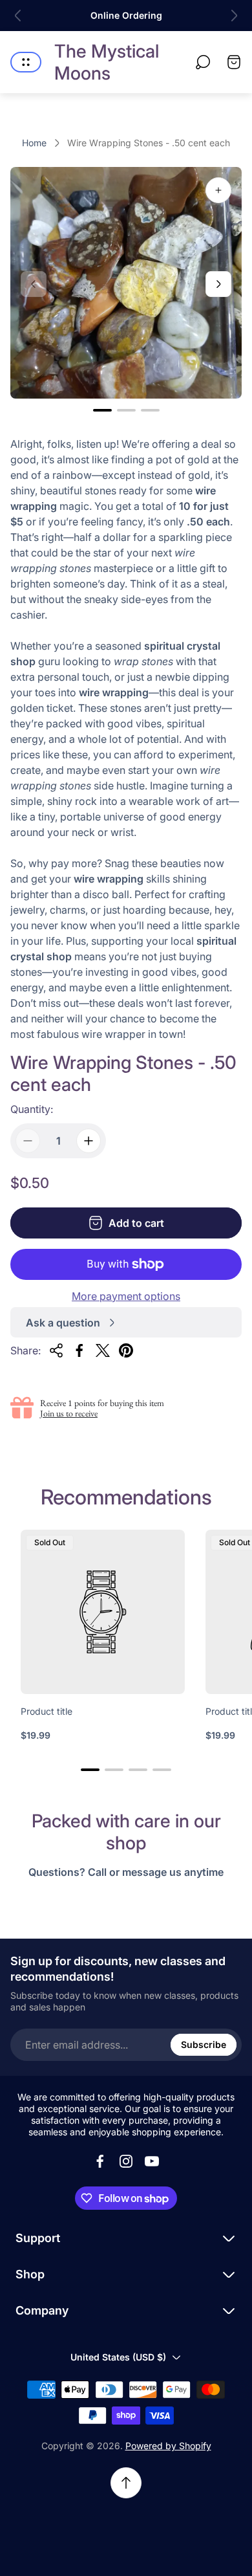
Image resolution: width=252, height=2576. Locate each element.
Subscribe (204, 2044)
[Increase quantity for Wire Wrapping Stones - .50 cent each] (89, 1141)
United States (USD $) (118, 2357)
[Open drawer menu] (26, 62)
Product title (47, 1711)
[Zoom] (218, 190)
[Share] (56, 1350)
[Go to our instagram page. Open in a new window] (126, 2161)
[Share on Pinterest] (126, 1350)
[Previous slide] (18, 16)
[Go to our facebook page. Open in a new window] (100, 2161)
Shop (30, 2274)
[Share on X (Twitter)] (103, 1350)
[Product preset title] (103, 1612)
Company (42, 2310)
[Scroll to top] (126, 2483)
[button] (102, 410)
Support (38, 2238)
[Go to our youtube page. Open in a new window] (152, 2161)
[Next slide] (234, 16)
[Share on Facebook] (79, 1350)
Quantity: (32, 1109)
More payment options (126, 1296)
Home (34, 143)
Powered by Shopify (168, 2446)
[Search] (203, 62)
